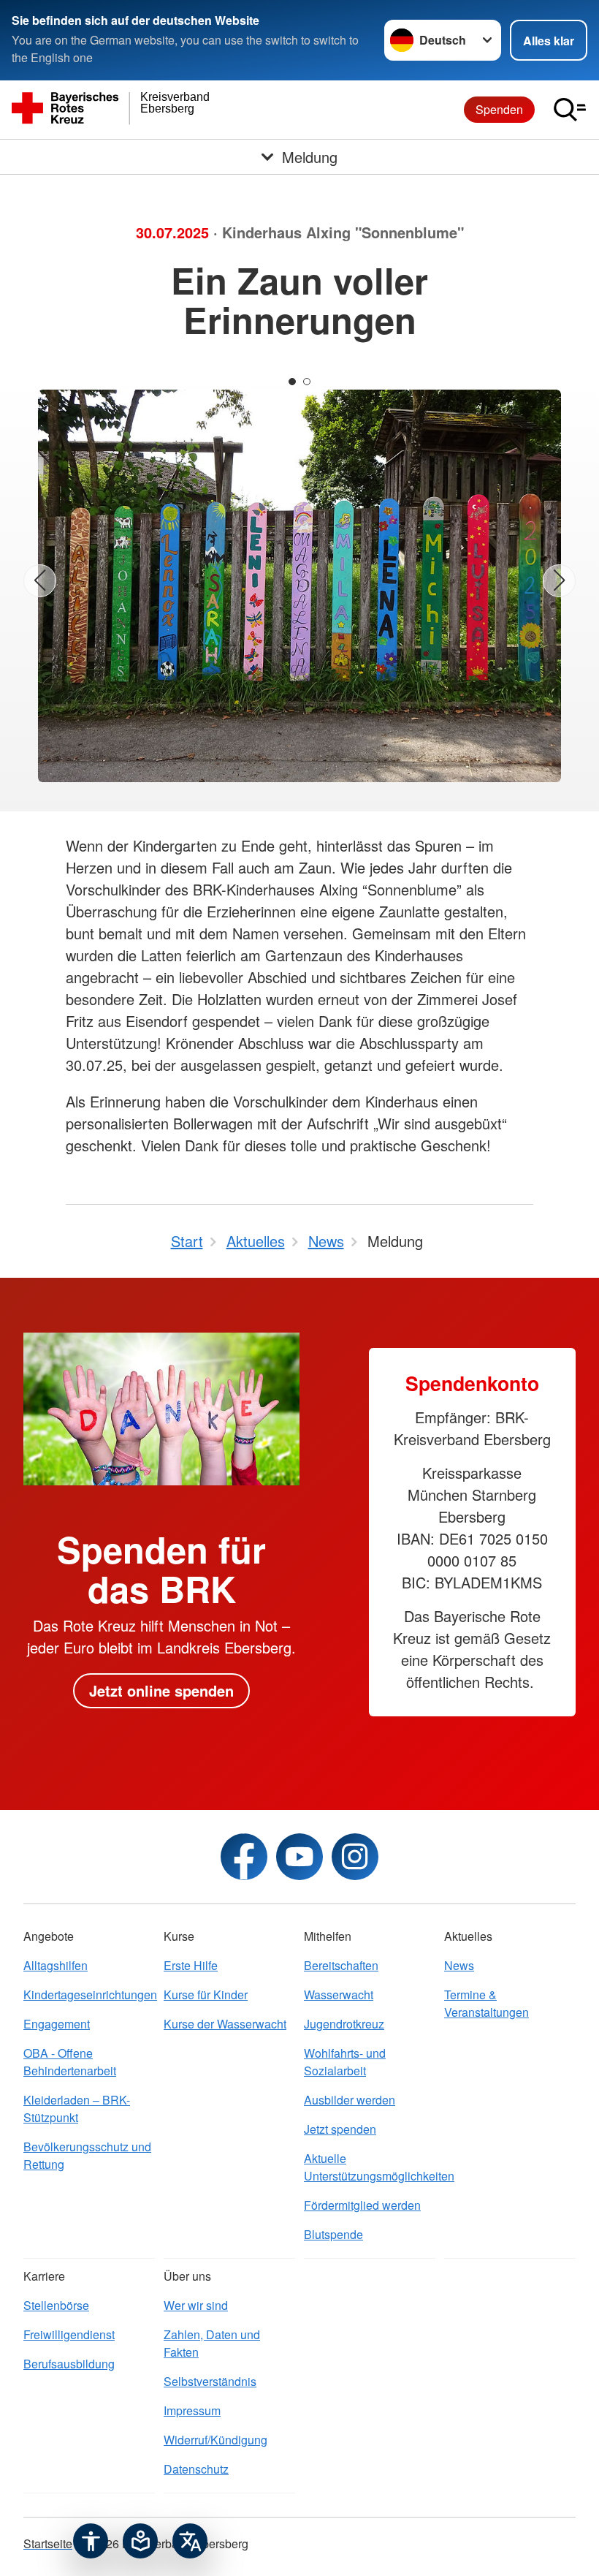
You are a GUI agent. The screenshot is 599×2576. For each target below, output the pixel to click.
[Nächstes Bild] (559, 581)
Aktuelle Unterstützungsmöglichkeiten (370, 2167)
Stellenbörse (56, 2305)
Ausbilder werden (350, 2100)
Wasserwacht (339, 1994)
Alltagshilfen (56, 1965)
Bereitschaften (341, 1965)
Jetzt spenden (340, 2129)
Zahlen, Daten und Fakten (212, 2343)
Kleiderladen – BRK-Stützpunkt (77, 2109)
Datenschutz (196, 2469)
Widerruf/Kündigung (215, 2440)
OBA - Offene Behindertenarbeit (70, 2062)
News (459, 1965)
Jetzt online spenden (161, 1690)
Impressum (192, 2410)
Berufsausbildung (69, 2364)
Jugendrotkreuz (344, 2024)
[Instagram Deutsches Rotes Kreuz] (355, 1857)
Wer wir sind (196, 2305)
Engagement (57, 2024)
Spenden (499, 109)
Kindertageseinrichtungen (89, 1994)
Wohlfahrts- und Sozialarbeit (345, 2062)
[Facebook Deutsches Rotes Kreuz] (244, 1857)
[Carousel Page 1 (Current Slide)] (292, 382)
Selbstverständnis (210, 2381)
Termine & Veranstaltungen (487, 2003)
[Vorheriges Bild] (40, 581)
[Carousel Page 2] (307, 382)
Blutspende (333, 2234)
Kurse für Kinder (206, 1994)
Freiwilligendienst (69, 2334)
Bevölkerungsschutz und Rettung (87, 2155)
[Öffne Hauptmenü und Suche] (570, 110)
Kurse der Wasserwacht (225, 2024)
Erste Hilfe (191, 1965)
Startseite (48, 2543)
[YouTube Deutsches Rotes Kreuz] (299, 1857)
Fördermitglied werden (362, 2205)
